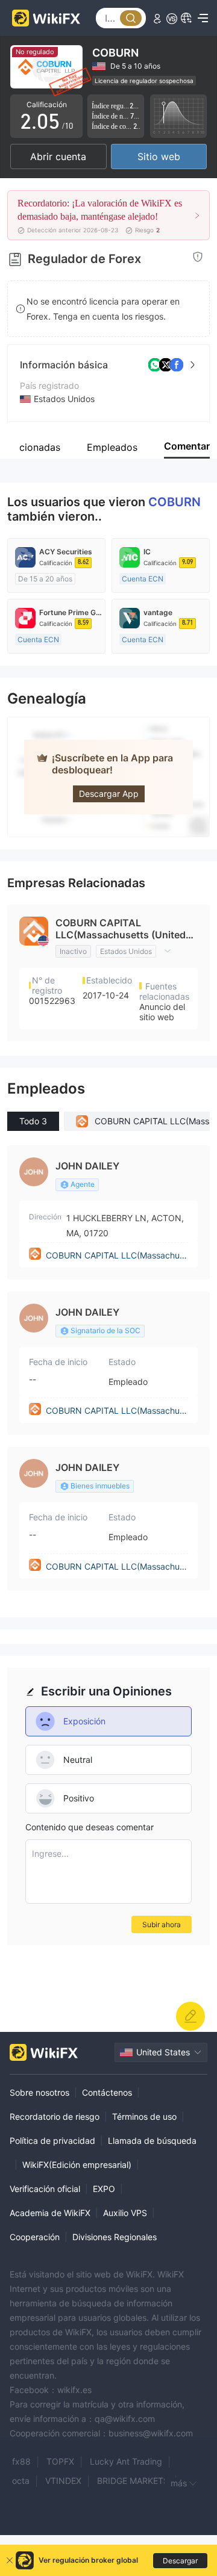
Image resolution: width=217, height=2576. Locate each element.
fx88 (21, 2461)
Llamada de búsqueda (152, 2141)
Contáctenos (107, 2092)
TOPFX (60, 2461)
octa (21, 2481)
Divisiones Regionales (115, 2237)
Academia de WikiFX (50, 2213)
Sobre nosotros (39, 2092)
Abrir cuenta (58, 156)
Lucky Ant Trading (126, 2461)
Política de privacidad (52, 2141)
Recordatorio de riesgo (55, 2116)
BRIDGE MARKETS (133, 2481)
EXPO (104, 2189)
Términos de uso (144, 2116)
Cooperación (35, 2237)
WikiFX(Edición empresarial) (77, 2165)
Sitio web (159, 156)
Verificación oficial (45, 2189)
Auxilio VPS (125, 2213)
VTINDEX (63, 2481)
